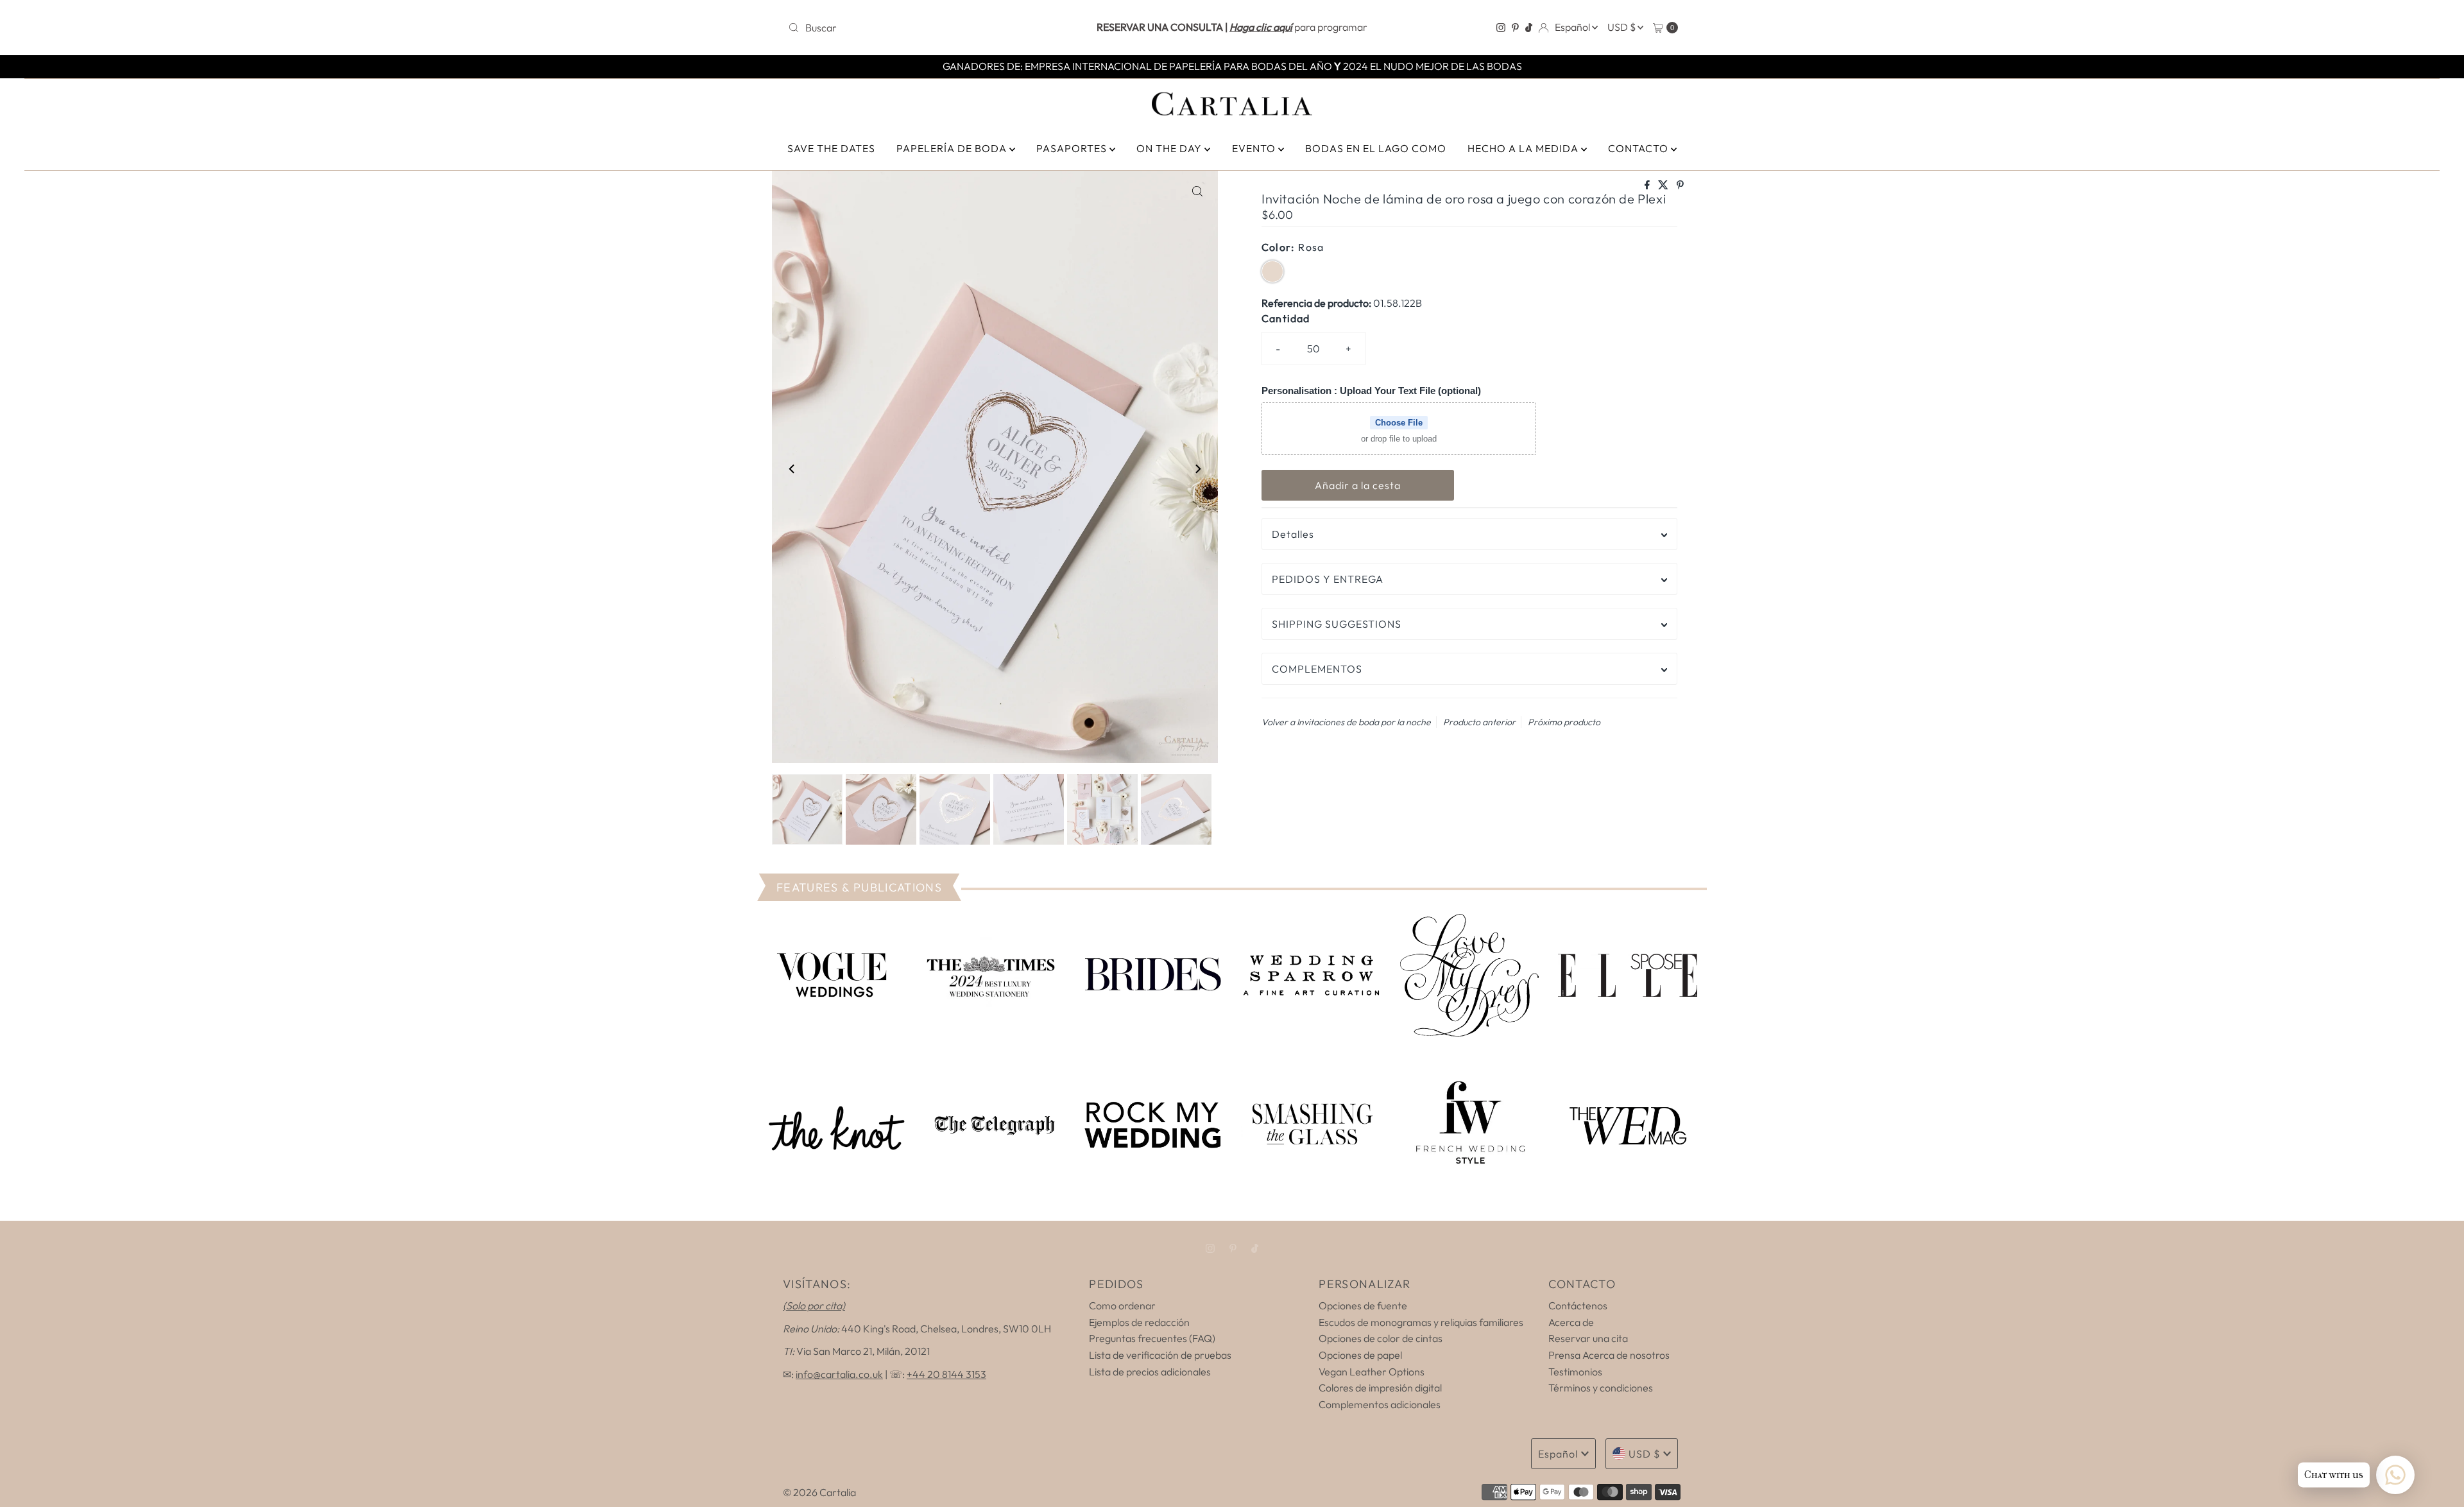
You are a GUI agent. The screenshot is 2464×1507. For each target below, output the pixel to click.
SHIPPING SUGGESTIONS (1337, 624)
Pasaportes (1073, 148)
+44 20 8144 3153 (946, 1374)
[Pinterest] (1515, 28)
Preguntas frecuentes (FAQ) (1152, 1338)
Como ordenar (1122, 1305)
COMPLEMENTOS (1317, 669)
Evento (1255, 148)
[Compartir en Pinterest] (1680, 185)
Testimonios (1575, 1372)
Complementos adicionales (1380, 1404)
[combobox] (929, 28)
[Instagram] (1501, 28)
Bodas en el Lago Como (1376, 148)
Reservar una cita (1588, 1338)
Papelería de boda (953, 148)
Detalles (1293, 534)
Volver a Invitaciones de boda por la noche (1346, 722)
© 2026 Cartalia (819, 1492)
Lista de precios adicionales (1150, 1372)
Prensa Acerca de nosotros (1609, 1355)
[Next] (1197, 469)
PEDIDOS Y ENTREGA (1328, 579)
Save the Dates (831, 148)
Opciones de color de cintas (1381, 1338)
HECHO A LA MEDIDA (1524, 148)
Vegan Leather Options (1372, 1372)
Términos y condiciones (1601, 1388)
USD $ (1622, 27)
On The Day (1170, 148)
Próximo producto (1564, 722)
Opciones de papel (1360, 1355)
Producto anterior (1479, 722)
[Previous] (792, 469)
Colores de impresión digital (1380, 1388)
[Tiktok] (1529, 28)
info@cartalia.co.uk (839, 1374)
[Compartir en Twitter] (1664, 185)
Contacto (1639, 148)
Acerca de (1571, 1322)
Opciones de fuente (1363, 1305)
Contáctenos (1578, 1305)
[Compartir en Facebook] (1648, 185)
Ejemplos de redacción (1139, 1322)
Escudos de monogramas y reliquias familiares (1421, 1322)
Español (1573, 27)
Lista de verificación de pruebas (1160, 1355)
